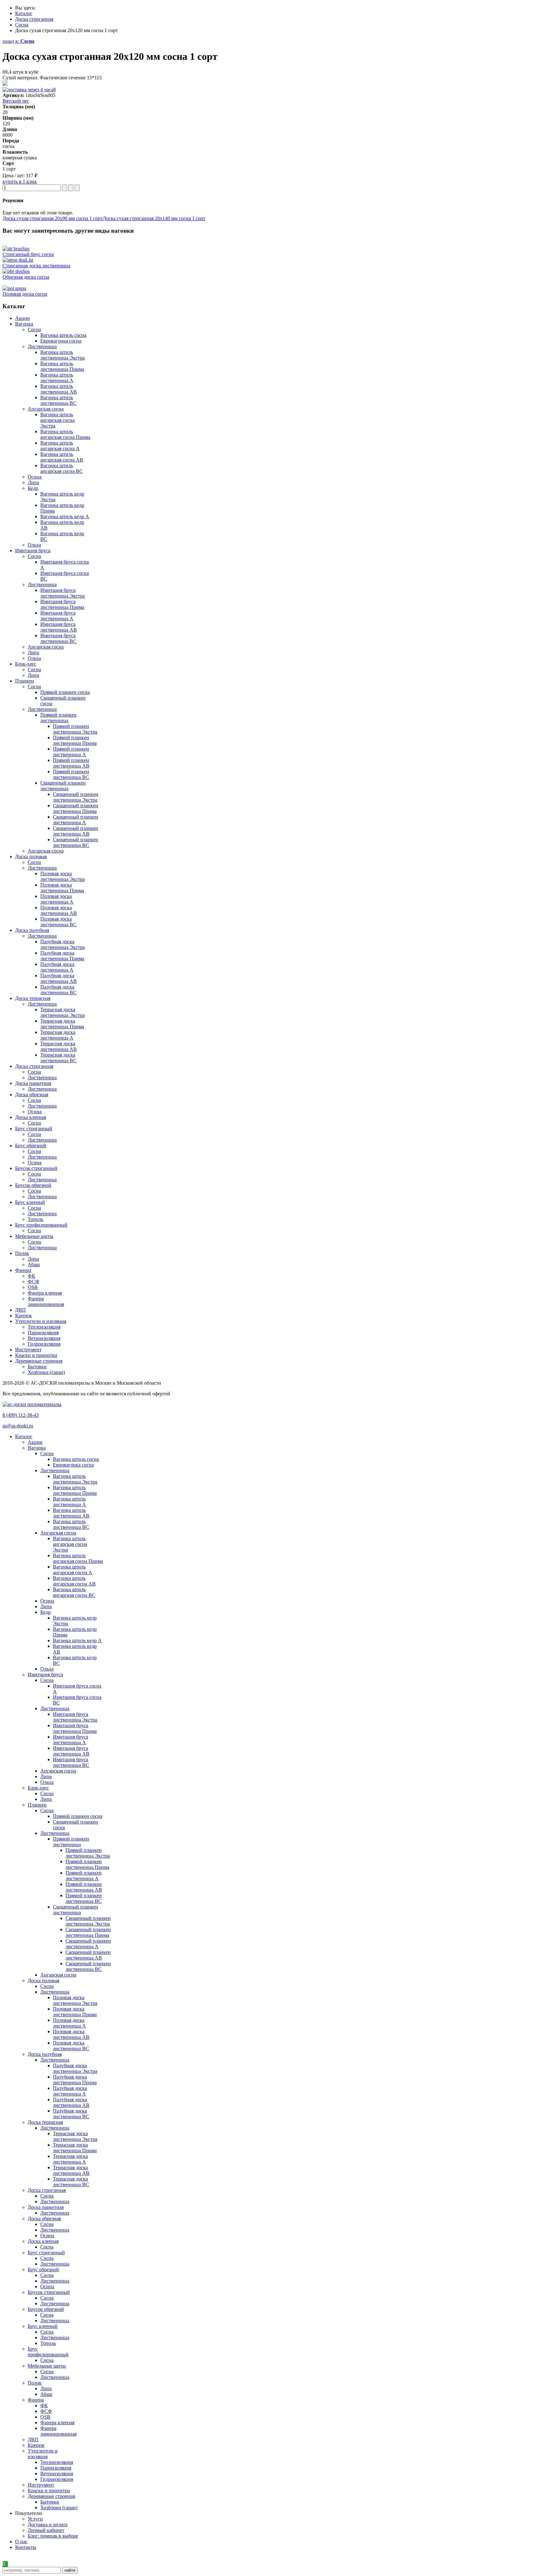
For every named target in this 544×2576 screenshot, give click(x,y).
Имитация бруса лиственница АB (59, 627)
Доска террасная (45, 2122)
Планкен (37, 1805)
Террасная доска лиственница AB (59, 1046)
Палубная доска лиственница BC (58, 990)
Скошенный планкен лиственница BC (76, 842)
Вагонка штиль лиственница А (57, 378)
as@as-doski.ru (18, 1426)
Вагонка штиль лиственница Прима (62, 366)
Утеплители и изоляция (43, 2454)
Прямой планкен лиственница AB (71, 763)
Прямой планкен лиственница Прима (75, 740)
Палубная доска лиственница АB (59, 978)
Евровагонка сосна (61, 341)
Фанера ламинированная (46, 1301)
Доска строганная (47, 2190)
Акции (35, 1442)
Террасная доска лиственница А (58, 1035)
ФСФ (34, 1282)
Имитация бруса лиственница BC (58, 638)
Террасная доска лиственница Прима (62, 1024)
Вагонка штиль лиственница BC (58, 400)
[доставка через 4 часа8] (29, 90)
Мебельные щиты (47, 2366)
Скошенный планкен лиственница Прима (76, 808)
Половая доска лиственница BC (58, 922)
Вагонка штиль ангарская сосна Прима (65, 434)
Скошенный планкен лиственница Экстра (76, 797)
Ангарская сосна (46, 409)
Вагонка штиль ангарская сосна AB (62, 457)
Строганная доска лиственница (36, 266)
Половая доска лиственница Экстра (62, 876)
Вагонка (37, 1448)
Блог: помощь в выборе (53, 2536)
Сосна (34, 329)
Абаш (34, 1265)
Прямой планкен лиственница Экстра (75, 729)
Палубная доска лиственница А (57, 967)
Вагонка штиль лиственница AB (59, 389)
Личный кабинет (46, 2530)
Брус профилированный (48, 2352)
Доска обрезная (44, 2219)
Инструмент (41, 2485)
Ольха (34, 545)
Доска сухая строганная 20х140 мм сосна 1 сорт (154, 218)
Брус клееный (43, 2326)
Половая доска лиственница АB (59, 910)
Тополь (35, 1219)
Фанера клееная (45, 1293)
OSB (33, 1287)
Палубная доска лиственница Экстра (62, 944)
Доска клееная (43, 2241)
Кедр (33, 488)
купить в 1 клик (20, 182)
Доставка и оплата (48, 2525)
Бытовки (37, 1367)
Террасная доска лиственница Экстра (62, 1012)
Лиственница (42, 346)
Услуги (35, 2519)
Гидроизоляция (44, 1344)
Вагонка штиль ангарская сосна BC (62, 468)
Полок (35, 2383)
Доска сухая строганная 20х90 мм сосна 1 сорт (53, 218)
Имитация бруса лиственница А (58, 616)
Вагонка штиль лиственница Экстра (62, 355)
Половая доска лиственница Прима (62, 888)
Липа (33, 482)
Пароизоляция (43, 1333)
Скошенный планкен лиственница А (76, 820)
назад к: (18, 41)
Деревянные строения (51, 2496)
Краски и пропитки (49, 2491)
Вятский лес (16, 101)
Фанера (36, 2400)
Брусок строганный (49, 2292)
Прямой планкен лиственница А (71, 752)
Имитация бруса (45, 1674)
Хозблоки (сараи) (46, 1372)
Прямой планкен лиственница (58, 718)
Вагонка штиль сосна (63, 335)
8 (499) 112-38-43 (21, 1415)
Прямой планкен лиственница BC (71, 774)
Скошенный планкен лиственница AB (76, 831)
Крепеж (36, 2445)
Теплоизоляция (44, 1327)
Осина (35, 477)
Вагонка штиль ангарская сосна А (60, 446)
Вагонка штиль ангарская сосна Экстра (57, 420)
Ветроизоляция (44, 1338)
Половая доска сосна (25, 294)
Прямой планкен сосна (65, 692)
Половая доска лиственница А (57, 899)
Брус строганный (46, 2253)
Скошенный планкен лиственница (63, 786)
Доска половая (43, 1980)
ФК (31, 1276)
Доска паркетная (46, 2207)
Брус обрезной (43, 2270)
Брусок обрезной (46, 2309)
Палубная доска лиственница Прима (62, 956)
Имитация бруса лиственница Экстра (62, 593)
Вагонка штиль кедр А (65, 516)
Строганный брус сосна (28, 254)
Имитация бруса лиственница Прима (62, 604)
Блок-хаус (38, 1788)
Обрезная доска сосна (26, 277)
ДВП (33, 2440)
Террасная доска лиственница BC (58, 1058)
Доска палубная (45, 2054)
